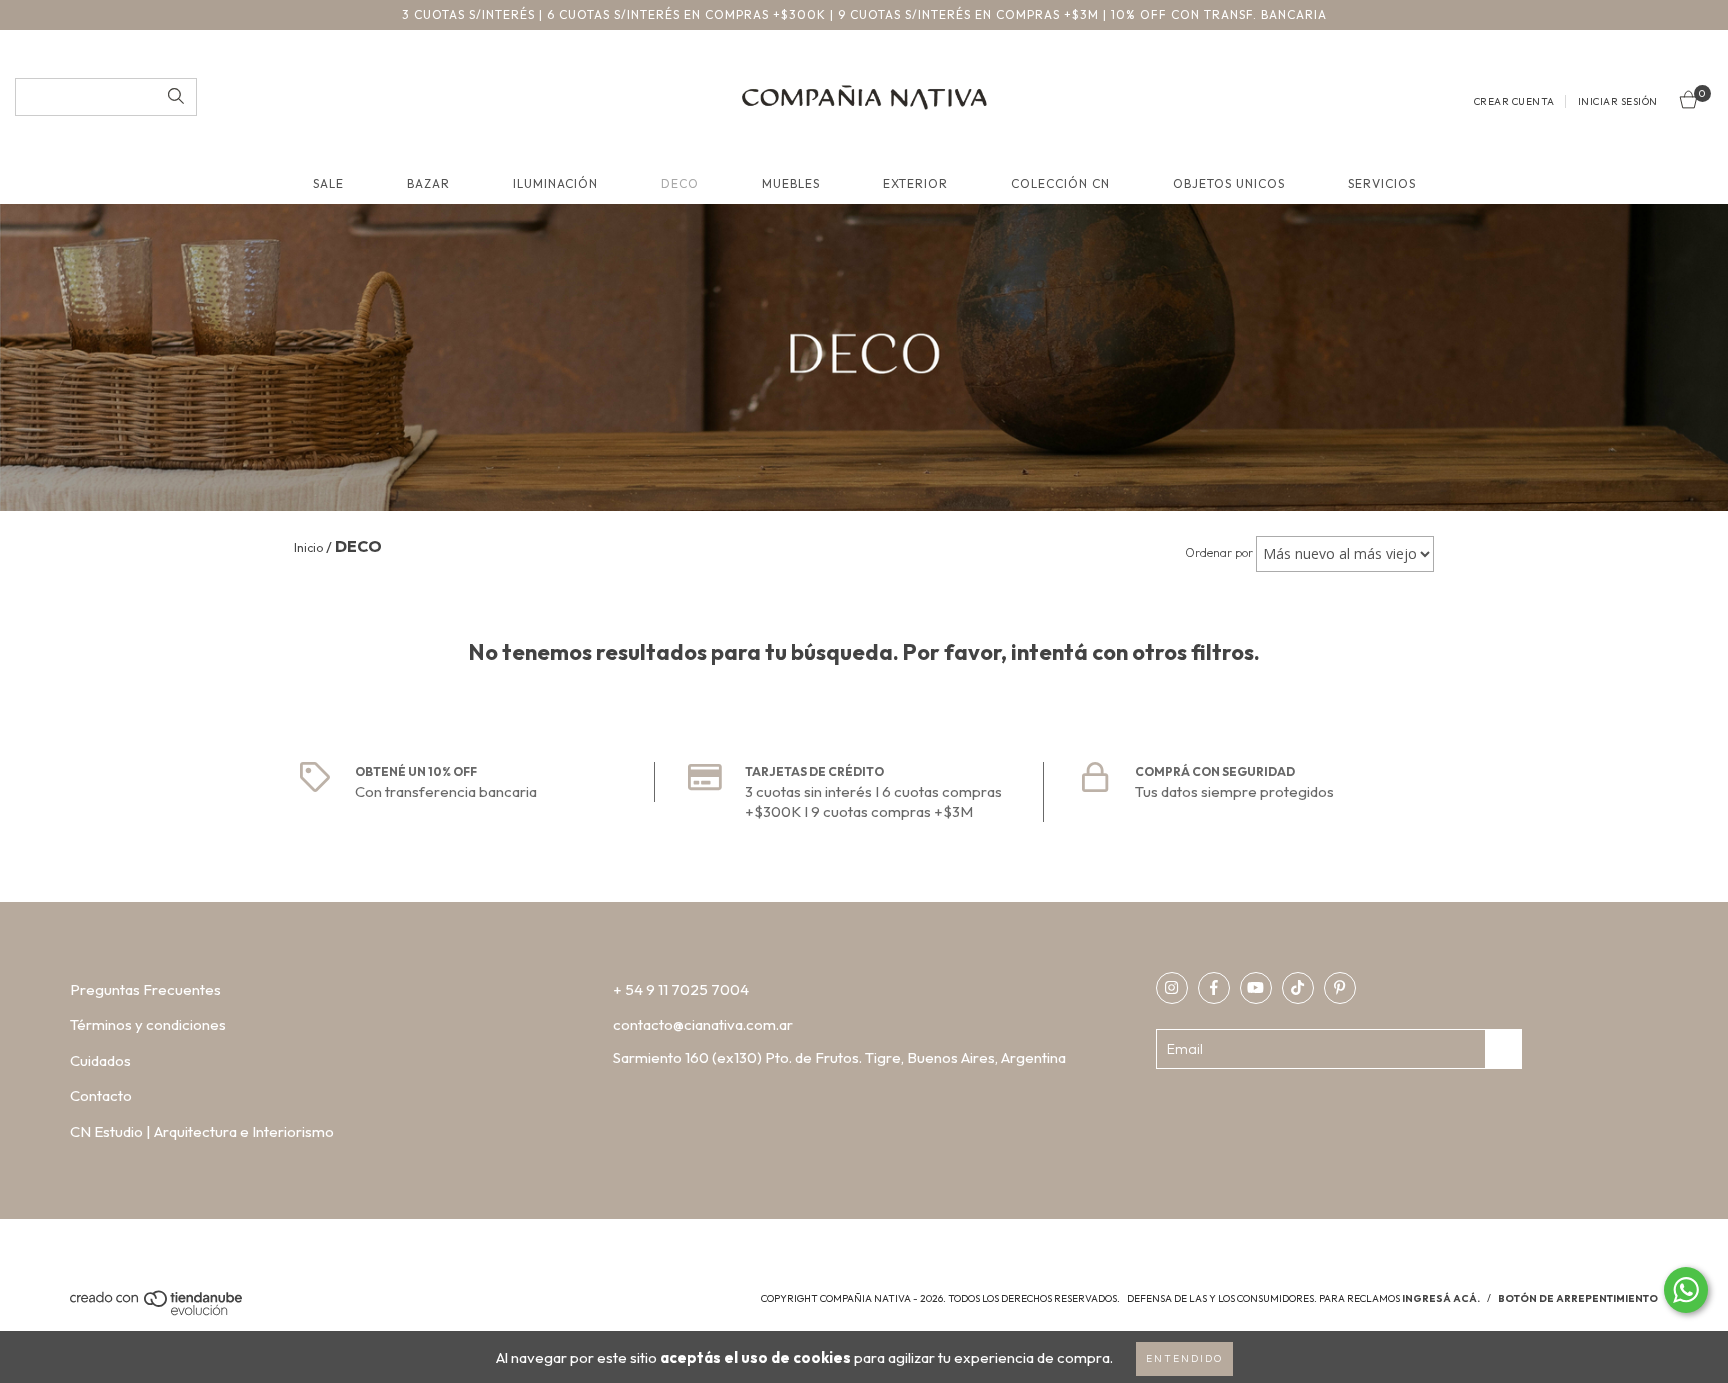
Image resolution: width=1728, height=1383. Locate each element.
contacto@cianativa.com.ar (703, 1024)
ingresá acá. (1441, 1298)
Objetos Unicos (1229, 183)
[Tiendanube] (157, 1312)
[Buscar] (176, 97)
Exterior (915, 183)
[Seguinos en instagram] (1172, 988)
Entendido (1184, 1358)
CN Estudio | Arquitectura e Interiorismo (202, 1131)
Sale (328, 183)
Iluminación (555, 183)
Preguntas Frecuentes (145, 989)
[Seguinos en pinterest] (1340, 988)
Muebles (791, 183)
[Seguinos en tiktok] (1298, 988)
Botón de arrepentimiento (1578, 1298)
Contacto (101, 1095)
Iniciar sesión (1618, 101)
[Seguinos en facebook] (1214, 988)
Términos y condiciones (148, 1024)
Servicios (1382, 183)
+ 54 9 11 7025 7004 (681, 989)
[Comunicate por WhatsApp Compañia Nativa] (1686, 1290)
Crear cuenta (1514, 101)
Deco (680, 183)
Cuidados (100, 1060)
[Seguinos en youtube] (1256, 988)
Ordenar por (1219, 552)
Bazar (428, 183)
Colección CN (1060, 183)
